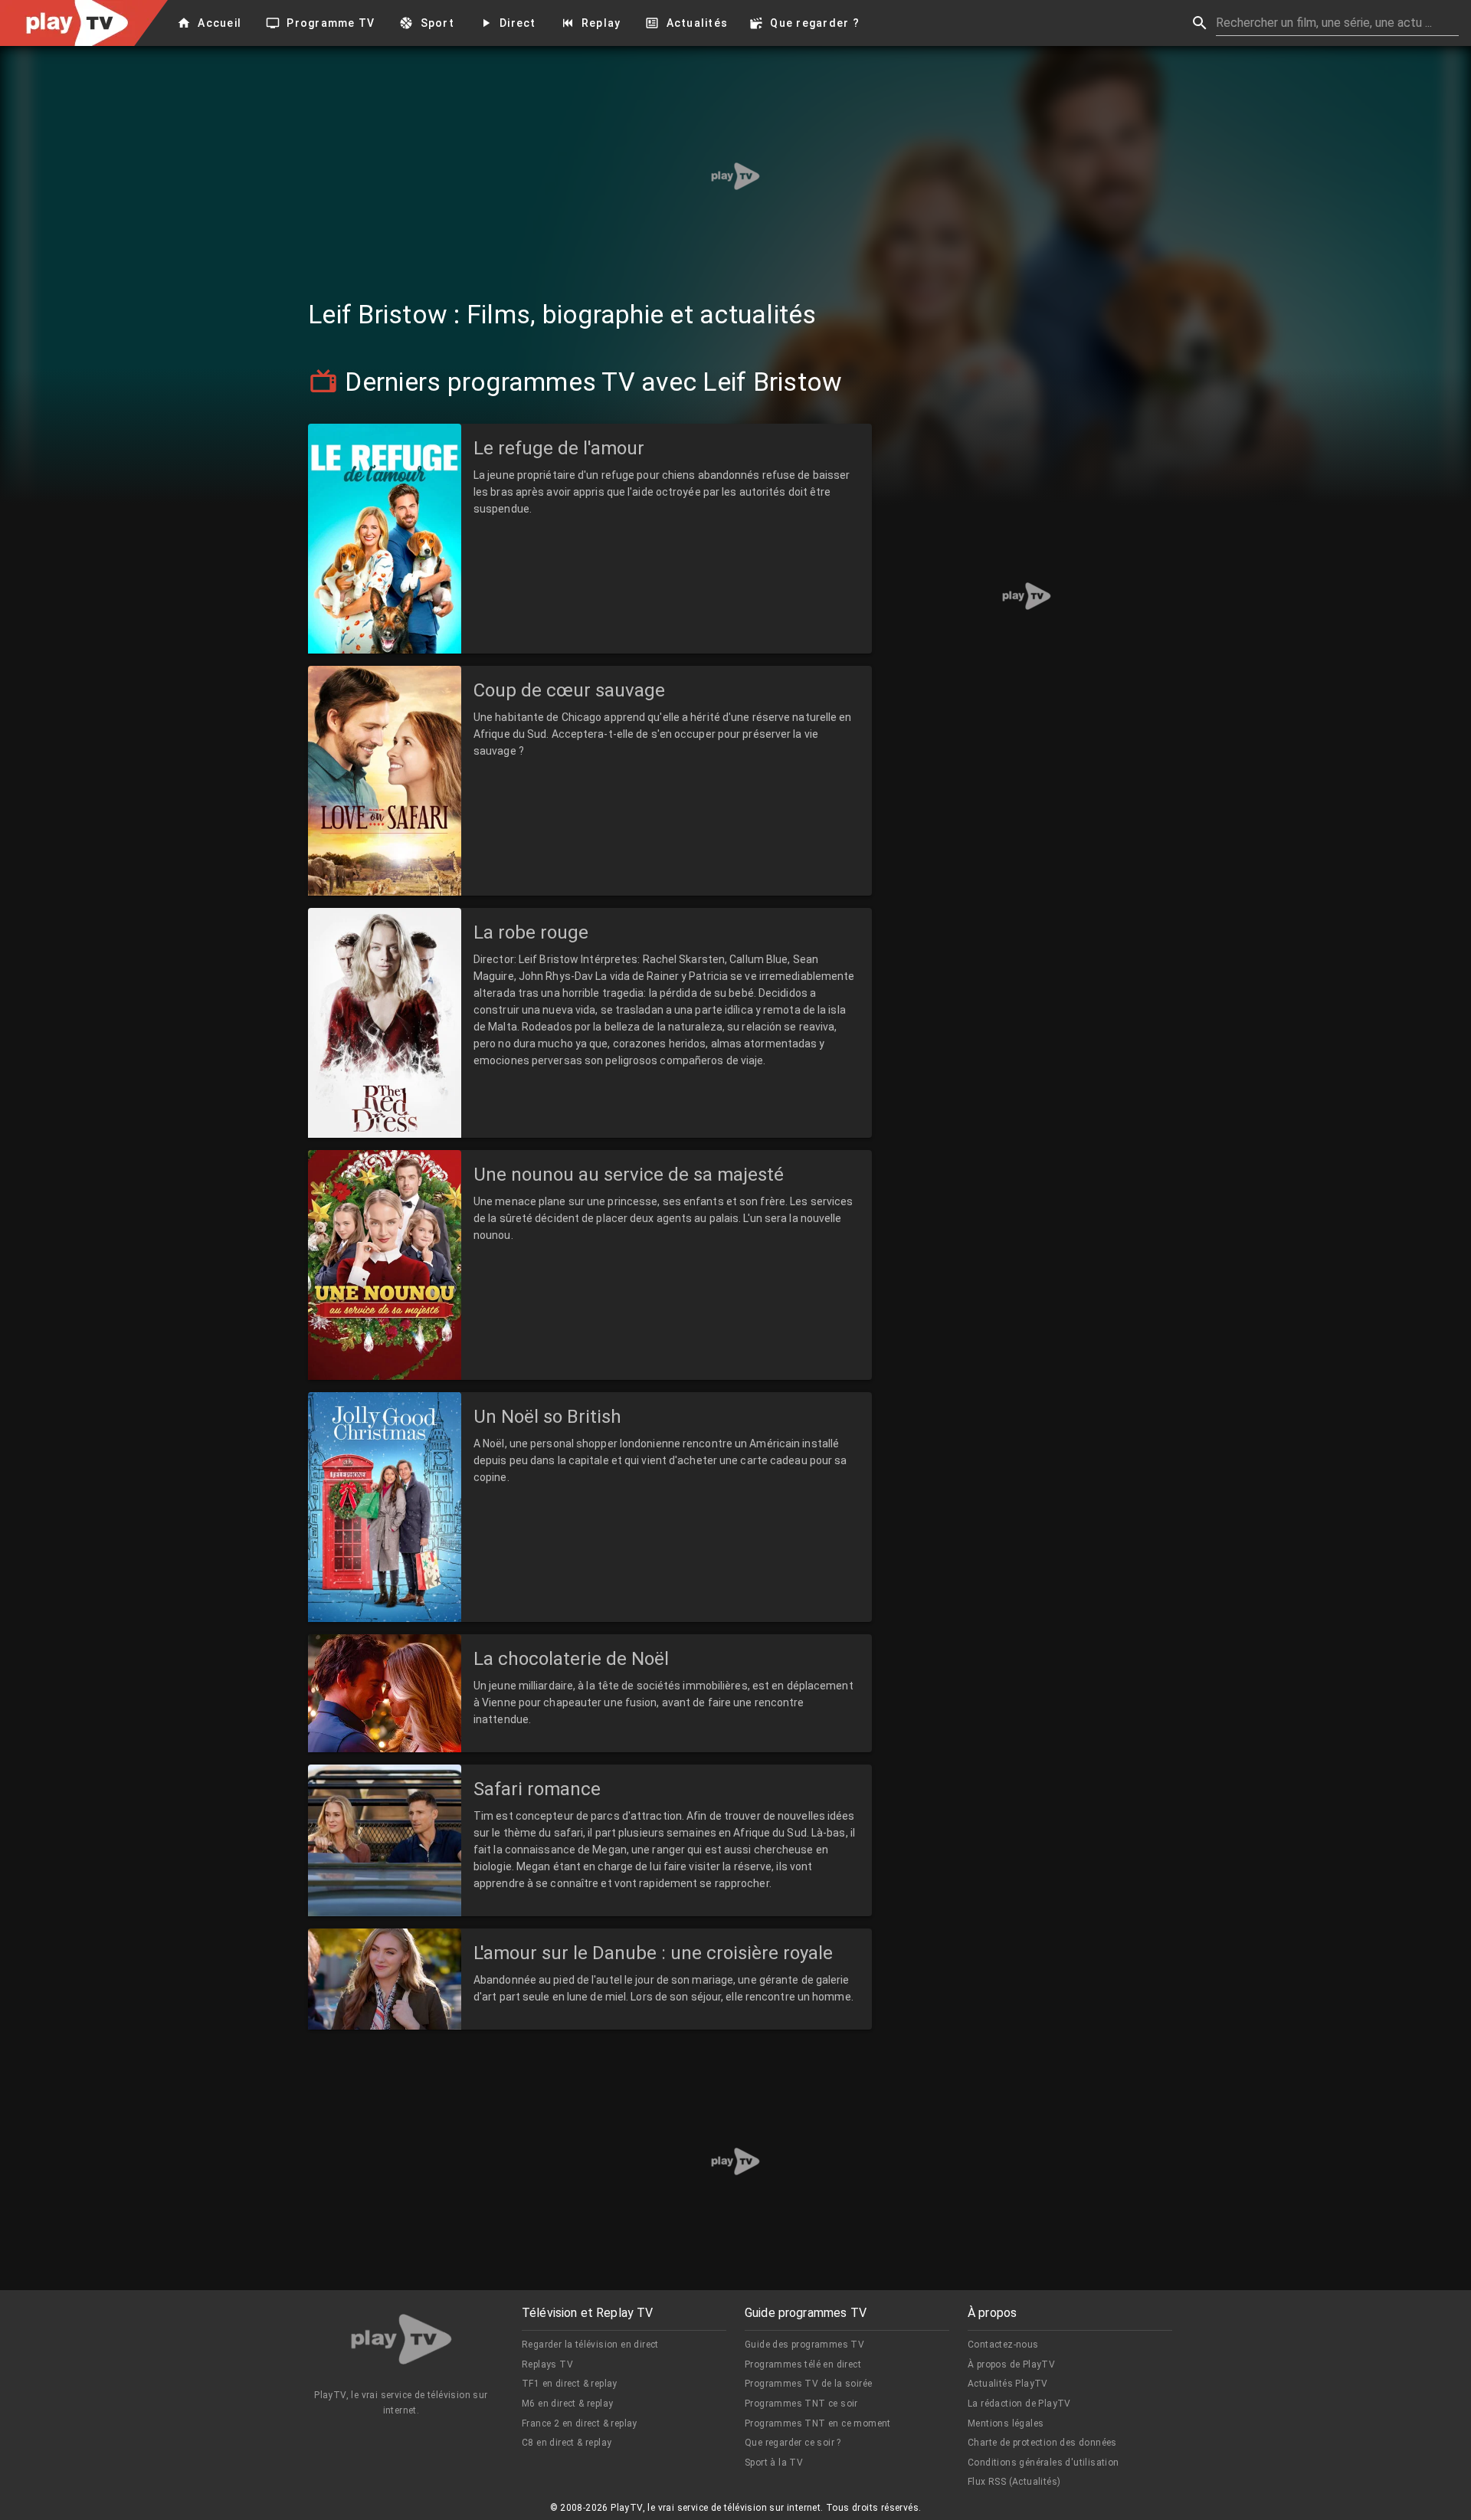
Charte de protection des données (1042, 2443)
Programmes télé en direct (803, 2364)
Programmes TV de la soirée (808, 2384)
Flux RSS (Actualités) (1014, 2482)
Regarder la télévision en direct (590, 2345)
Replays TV (547, 2364)
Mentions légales (1006, 2423)
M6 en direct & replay (567, 2404)
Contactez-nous (1003, 2345)
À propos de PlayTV (1011, 2364)
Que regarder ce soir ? (793, 2443)
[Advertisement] (735, 176)
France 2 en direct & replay (580, 2423)
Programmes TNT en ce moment (818, 2423)
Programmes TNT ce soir (801, 2404)
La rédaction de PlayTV (1019, 2404)
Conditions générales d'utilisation (1043, 2463)
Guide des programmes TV (804, 2345)
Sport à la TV (774, 2463)
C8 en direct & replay (567, 2443)
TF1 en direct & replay (570, 2384)
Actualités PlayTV (1008, 2384)
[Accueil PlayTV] (401, 2342)
